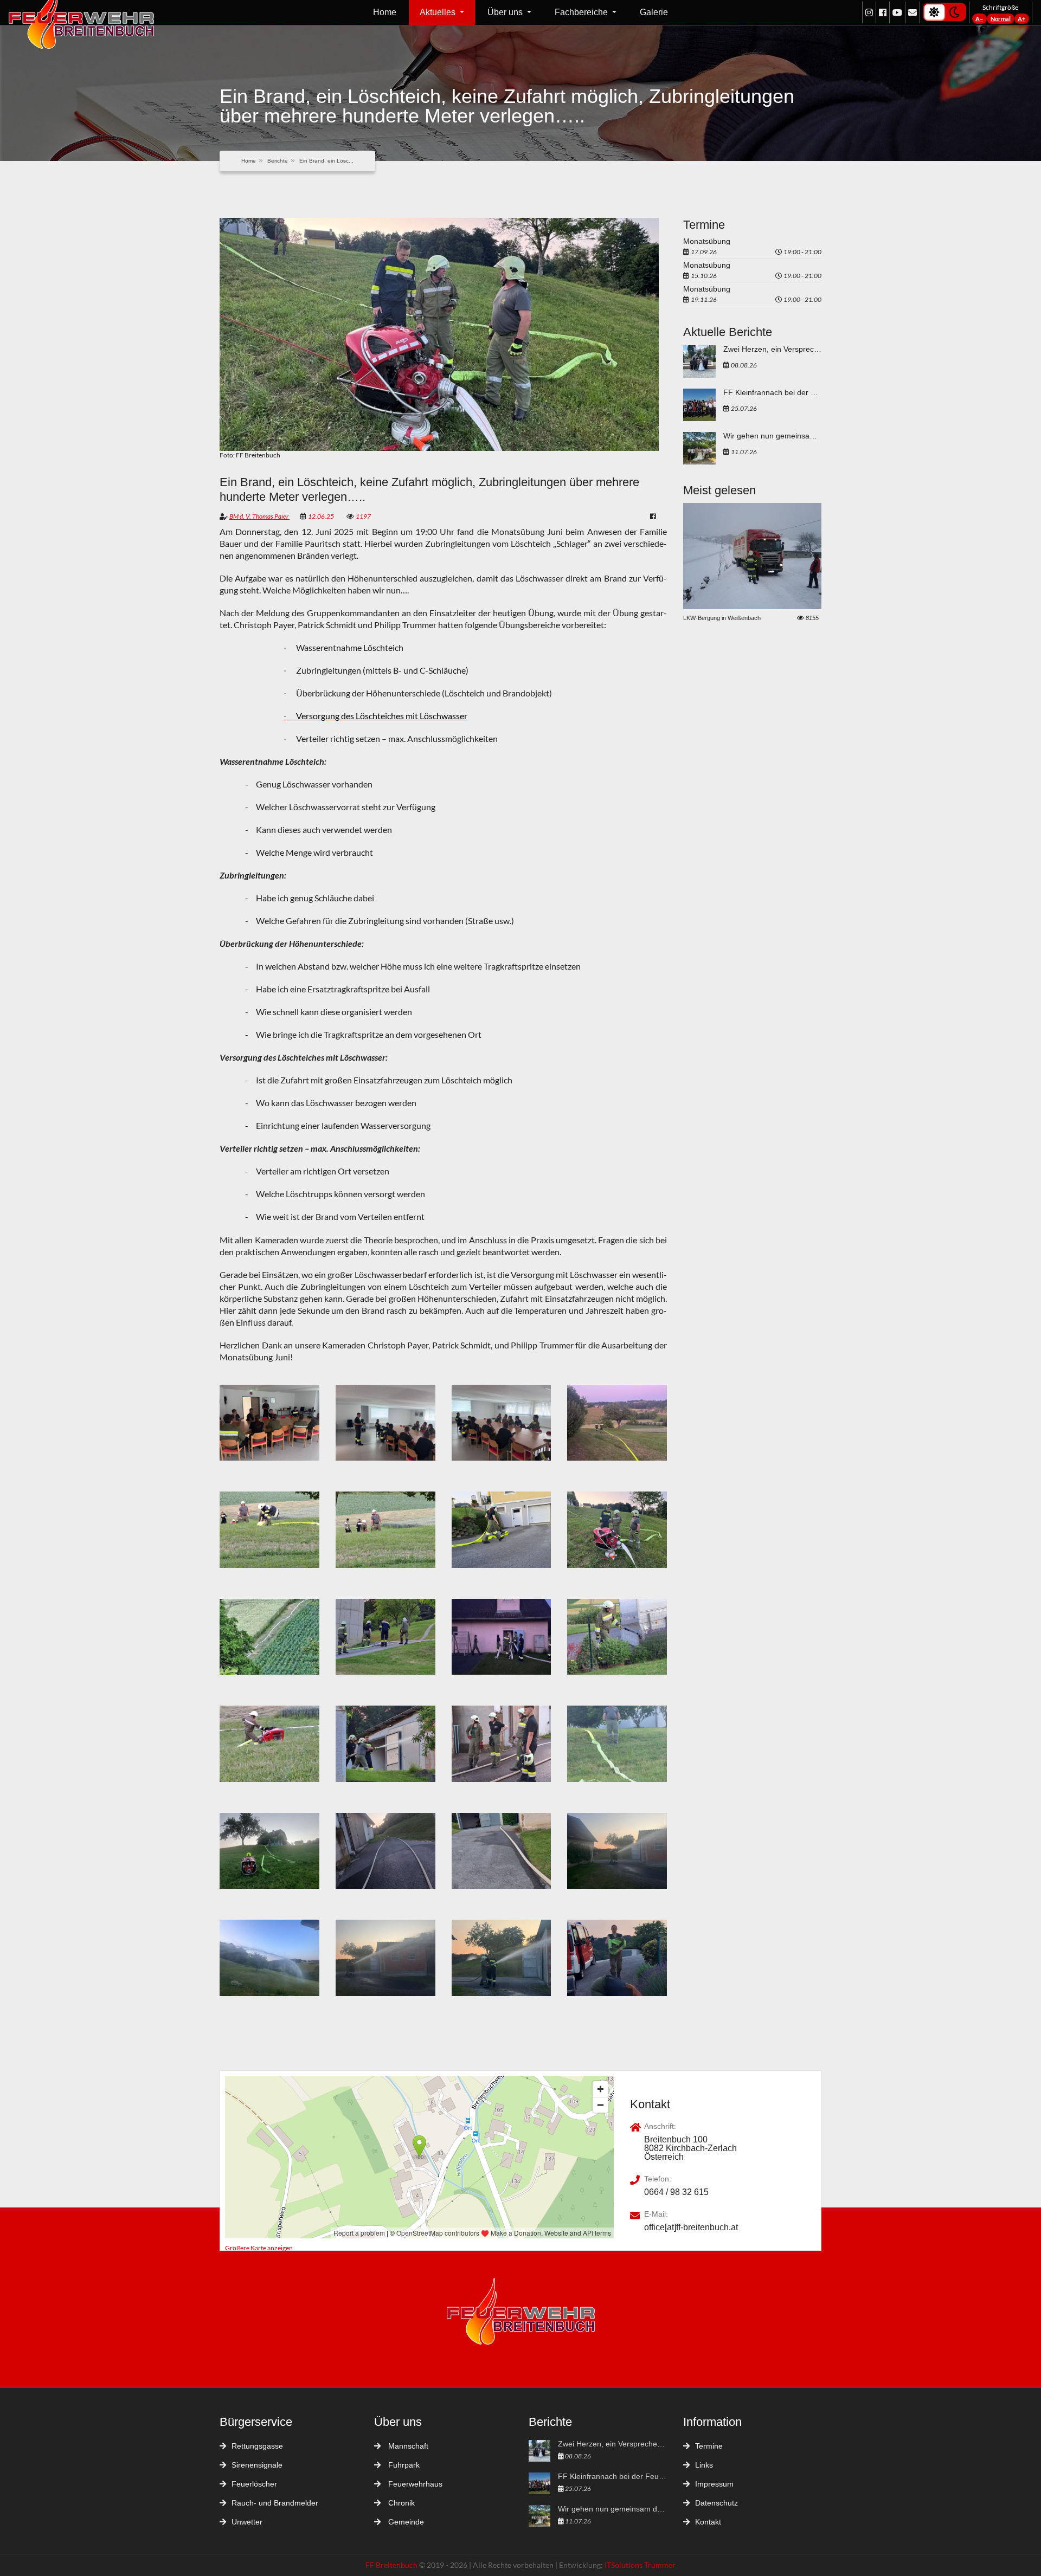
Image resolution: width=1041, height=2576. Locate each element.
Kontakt (708, 2522)
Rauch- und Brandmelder (275, 2503)
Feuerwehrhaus (414, 2484)
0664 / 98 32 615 (676, 2192)
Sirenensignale (257, 2465)
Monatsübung (707, 241)
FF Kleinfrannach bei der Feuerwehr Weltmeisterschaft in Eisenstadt (772, 393)
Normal (1001, 19)
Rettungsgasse (257, 2446)
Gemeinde (405, 2522)
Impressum (714, 2484)
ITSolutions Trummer (640, 2565)
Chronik (400, 2503)
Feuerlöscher (254, 2484)
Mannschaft (407, 2446)
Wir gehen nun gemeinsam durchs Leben (772, 436)
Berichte (278, 161)
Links (704, 2465)
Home (385, 12)
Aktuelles (439, 12)
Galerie (654, 12)
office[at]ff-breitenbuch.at (691, 2228)
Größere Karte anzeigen (259, 2248)
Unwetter (247, 2522)
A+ (1021, 19)
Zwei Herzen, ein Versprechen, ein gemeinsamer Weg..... (772, 349)
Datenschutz (717, 2503)
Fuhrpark (403, 2465)
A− (979, 19)
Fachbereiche (582, 12)
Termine (709, 2446)
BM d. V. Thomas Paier (259, 516)
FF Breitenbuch (392, 2565)
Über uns (506, 12)
